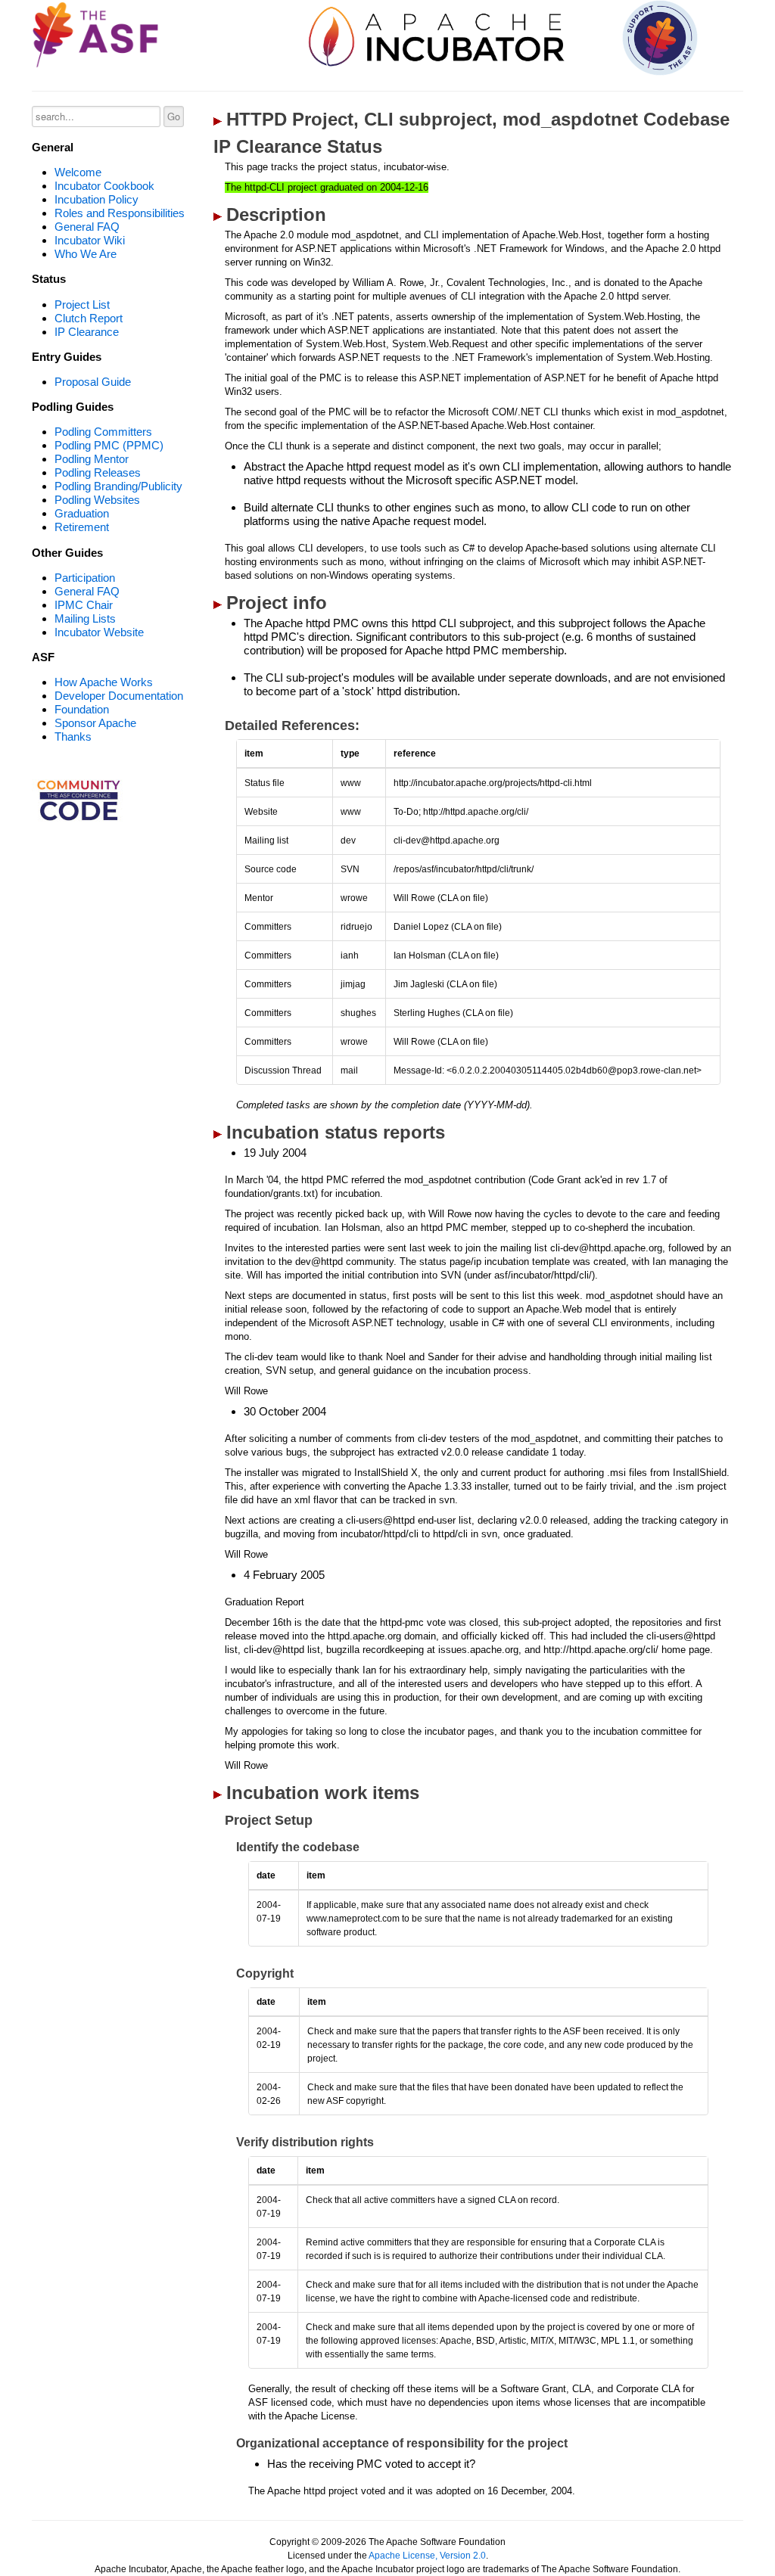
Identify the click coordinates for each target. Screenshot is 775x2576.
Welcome (78, 172)
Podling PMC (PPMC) (109, 445)
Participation (85, 578)
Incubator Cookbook (104, 186)
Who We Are (86, 254)
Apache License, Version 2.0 (427, 2556)
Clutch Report (89, 318)
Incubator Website (99, 632)
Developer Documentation (119, 696)
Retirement (82, 527)
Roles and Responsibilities (120, 213)
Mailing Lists (85, 618)
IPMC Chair (84, 605)
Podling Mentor (92, 459)
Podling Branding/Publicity (118, 486)
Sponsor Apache (95, 723)
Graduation (82, 513)
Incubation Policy (96, 199)
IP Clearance (87, 332)
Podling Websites (97, 500)
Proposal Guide (93, 382)
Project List (82, 305)
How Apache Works (104, 682)
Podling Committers (103, 432)
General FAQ (87, 227)
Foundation (82, 709)
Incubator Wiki (90, 240)
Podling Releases (98, 472)
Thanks (73, 736)
